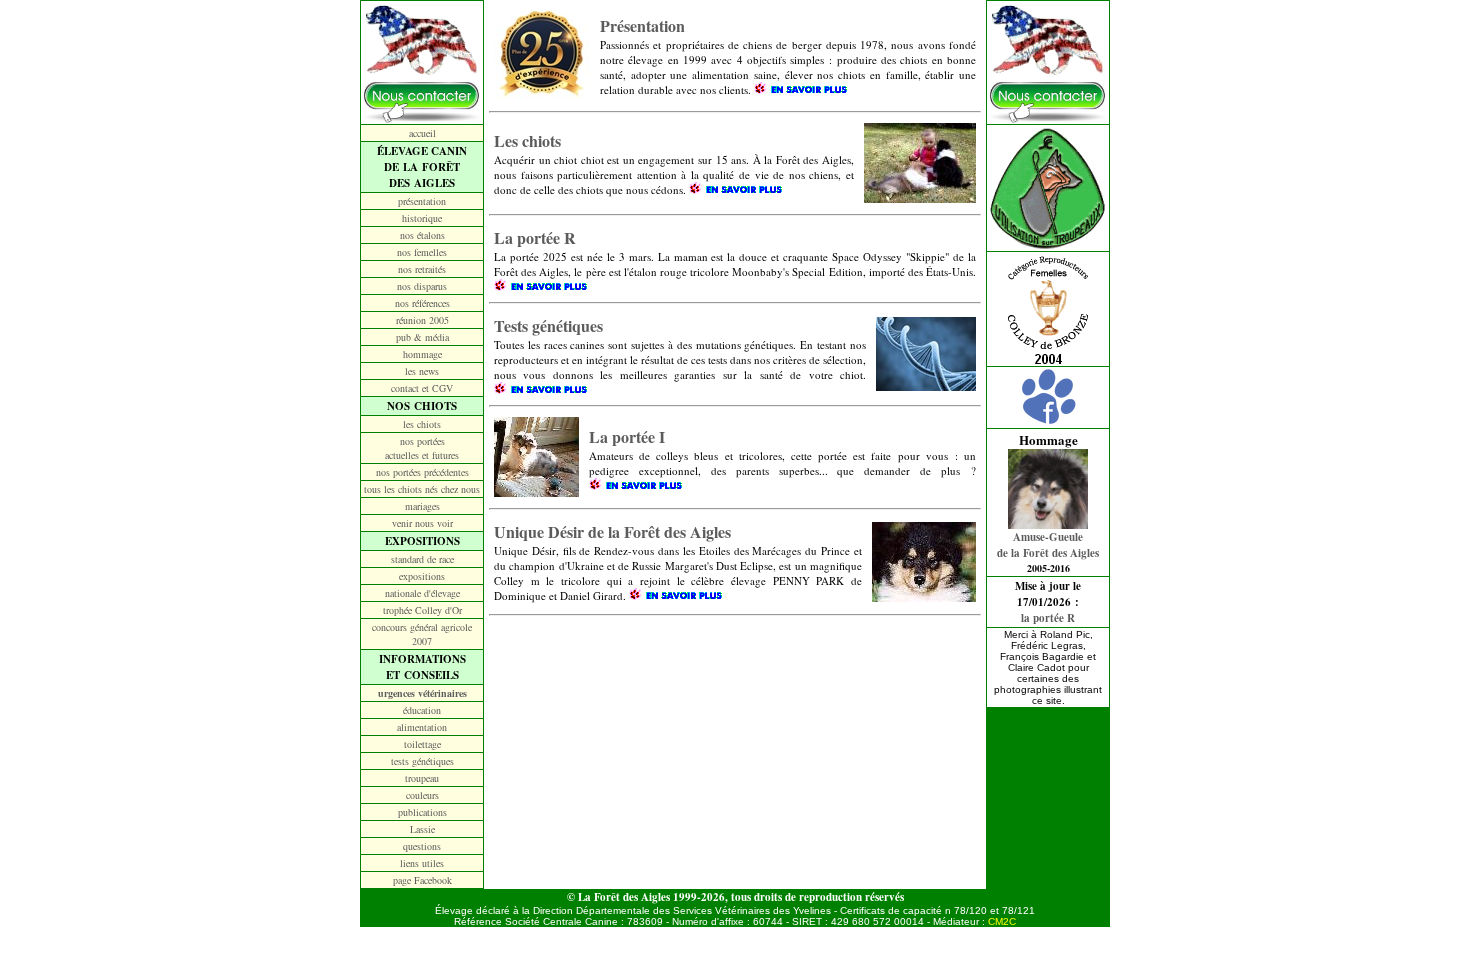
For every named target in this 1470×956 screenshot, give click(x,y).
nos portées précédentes (422, 472)
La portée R (535, 237)
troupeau (422, 778)
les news (422, 371)
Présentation (642, 25)
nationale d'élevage (422, 593)
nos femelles (422, 252)
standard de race (422, 559)
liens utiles (422, 863)
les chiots (422, 424)
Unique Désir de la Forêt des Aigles (612, 531)
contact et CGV (422, 388)
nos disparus (422, 286)
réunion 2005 (422, 320)
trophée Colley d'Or (422, 610)
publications (422, 812)
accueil (422, 133)
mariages (422, 506)
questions (422, 846)
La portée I (627, 436)
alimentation (422, 727)
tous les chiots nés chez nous (422, 489)
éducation (422, 710)
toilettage (422, 744)
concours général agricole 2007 (422, 634)
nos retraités (422, 269)
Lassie (422, 829)
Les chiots (527, 140)
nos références (422, 303)
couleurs (422, 795)
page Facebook (422, 880)
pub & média (422, 337)
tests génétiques (422, 761)
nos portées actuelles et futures (422, 448)
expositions (422, 576)
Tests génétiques (548, 325)
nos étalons (422, 235)
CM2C (1002, 921)
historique (422, 218)
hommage (422, 354)
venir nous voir (422, 523)
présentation (422, 201)
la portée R (1048, 618)
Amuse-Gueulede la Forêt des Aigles (1048, 545)
